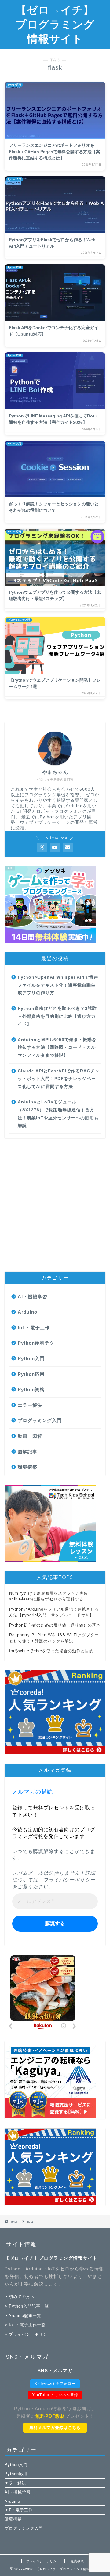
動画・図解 (30, 1436)
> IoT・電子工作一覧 (25, 2325)
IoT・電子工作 (34, 1328)
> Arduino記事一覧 (23, 2316)
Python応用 (31, 1374)
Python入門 (31, 1358)
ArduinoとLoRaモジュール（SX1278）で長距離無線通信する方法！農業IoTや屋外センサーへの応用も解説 (58, 1114)
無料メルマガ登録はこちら (55, 2428)
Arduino (28, 1312)
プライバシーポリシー (69, 1880)
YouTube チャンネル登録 (55, 2395)
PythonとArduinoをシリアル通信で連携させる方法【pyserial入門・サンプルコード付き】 (54, 1612)
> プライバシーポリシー (28, 2334)
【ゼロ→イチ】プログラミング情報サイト (55, 24)
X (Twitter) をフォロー (55, 2384)
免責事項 (77, 2561)
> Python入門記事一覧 (27, 2306)
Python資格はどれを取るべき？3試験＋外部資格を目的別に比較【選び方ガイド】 (57, 1016)
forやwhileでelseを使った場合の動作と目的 (51, 1651)
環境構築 (28, 1467)
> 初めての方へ (20, 2297)
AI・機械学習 (33, 1297)
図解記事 (28, 1452)
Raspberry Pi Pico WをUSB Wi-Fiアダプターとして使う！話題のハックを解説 (54, 1638)
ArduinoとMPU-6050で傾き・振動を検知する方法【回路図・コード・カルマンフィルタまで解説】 (57, 1048)
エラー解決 (30, 1405)
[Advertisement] (55, 1205)
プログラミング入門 (40, 1420)
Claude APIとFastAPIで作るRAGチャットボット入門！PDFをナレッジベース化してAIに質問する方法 (59, 1079)
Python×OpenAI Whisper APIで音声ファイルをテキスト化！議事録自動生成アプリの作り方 (58, 985)
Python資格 (31, 1389)
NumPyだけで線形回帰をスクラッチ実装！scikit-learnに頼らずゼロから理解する (51, 1596)
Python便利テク (36, 1343)
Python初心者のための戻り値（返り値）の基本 (55, 1625)
